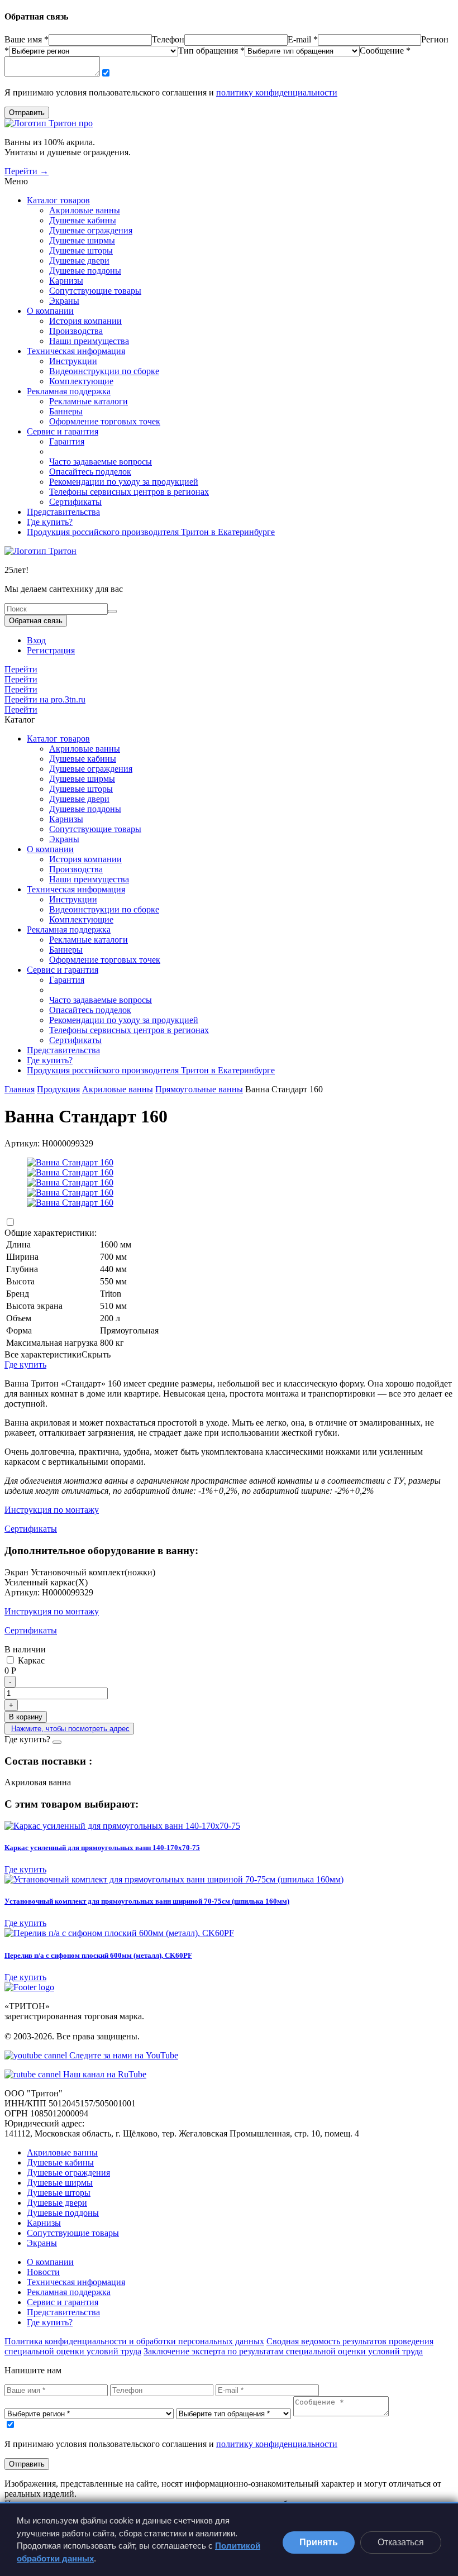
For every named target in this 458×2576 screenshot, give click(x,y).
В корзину (26, 1717)
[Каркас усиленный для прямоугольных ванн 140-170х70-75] (229, 1826)
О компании (50, 311)
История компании (85, 321)
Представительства (63, 512)
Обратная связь (36, 621)
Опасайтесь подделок (90, 472)
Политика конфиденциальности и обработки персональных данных (134, 2341)
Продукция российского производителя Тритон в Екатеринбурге (151, 532)
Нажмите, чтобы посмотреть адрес (70, 1729)
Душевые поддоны (85, 271)
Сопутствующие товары (95, 291)
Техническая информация (76, 351)
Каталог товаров (58, 200)
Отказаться (401, 2542)
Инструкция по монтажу (52, 1510)
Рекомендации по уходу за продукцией (124, 482)
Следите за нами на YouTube (123, 2055)
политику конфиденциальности (277, 92)
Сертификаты (75, 502)
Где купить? (50, 522)
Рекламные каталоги (89, 401)
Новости (43, 2272)
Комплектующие (81, 381)
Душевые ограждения (91, 230)
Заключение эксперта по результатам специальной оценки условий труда (283, 2351)
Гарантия (67, 441)
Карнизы (66, 281)
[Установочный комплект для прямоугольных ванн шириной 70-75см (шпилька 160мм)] (229, 1880)
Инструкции (73, 361)
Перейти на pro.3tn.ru (45, 699)
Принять (319, 2542)
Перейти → (27, 171)
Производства (76, 331)
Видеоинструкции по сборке (104, 371)
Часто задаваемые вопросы (101, 462)
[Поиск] (112, 611)
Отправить (27, 113)
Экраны (64, 301)
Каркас (30, 1660)
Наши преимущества (89, 341)
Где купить (25, 1365)
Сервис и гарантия (63, 431)
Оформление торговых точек (105, 421)
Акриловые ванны (85, 210)
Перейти (21, 669)
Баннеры (66, 411)
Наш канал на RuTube (104, 2074)
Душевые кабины (83, 220)
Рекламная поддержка (69, 391)
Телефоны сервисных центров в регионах (129, 492)
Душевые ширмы (82, 240)
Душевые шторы (81, 250)
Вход (36, 640)
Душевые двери (79, 261)
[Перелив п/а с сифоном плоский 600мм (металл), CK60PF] (229, 1933)
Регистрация (51, 650)
